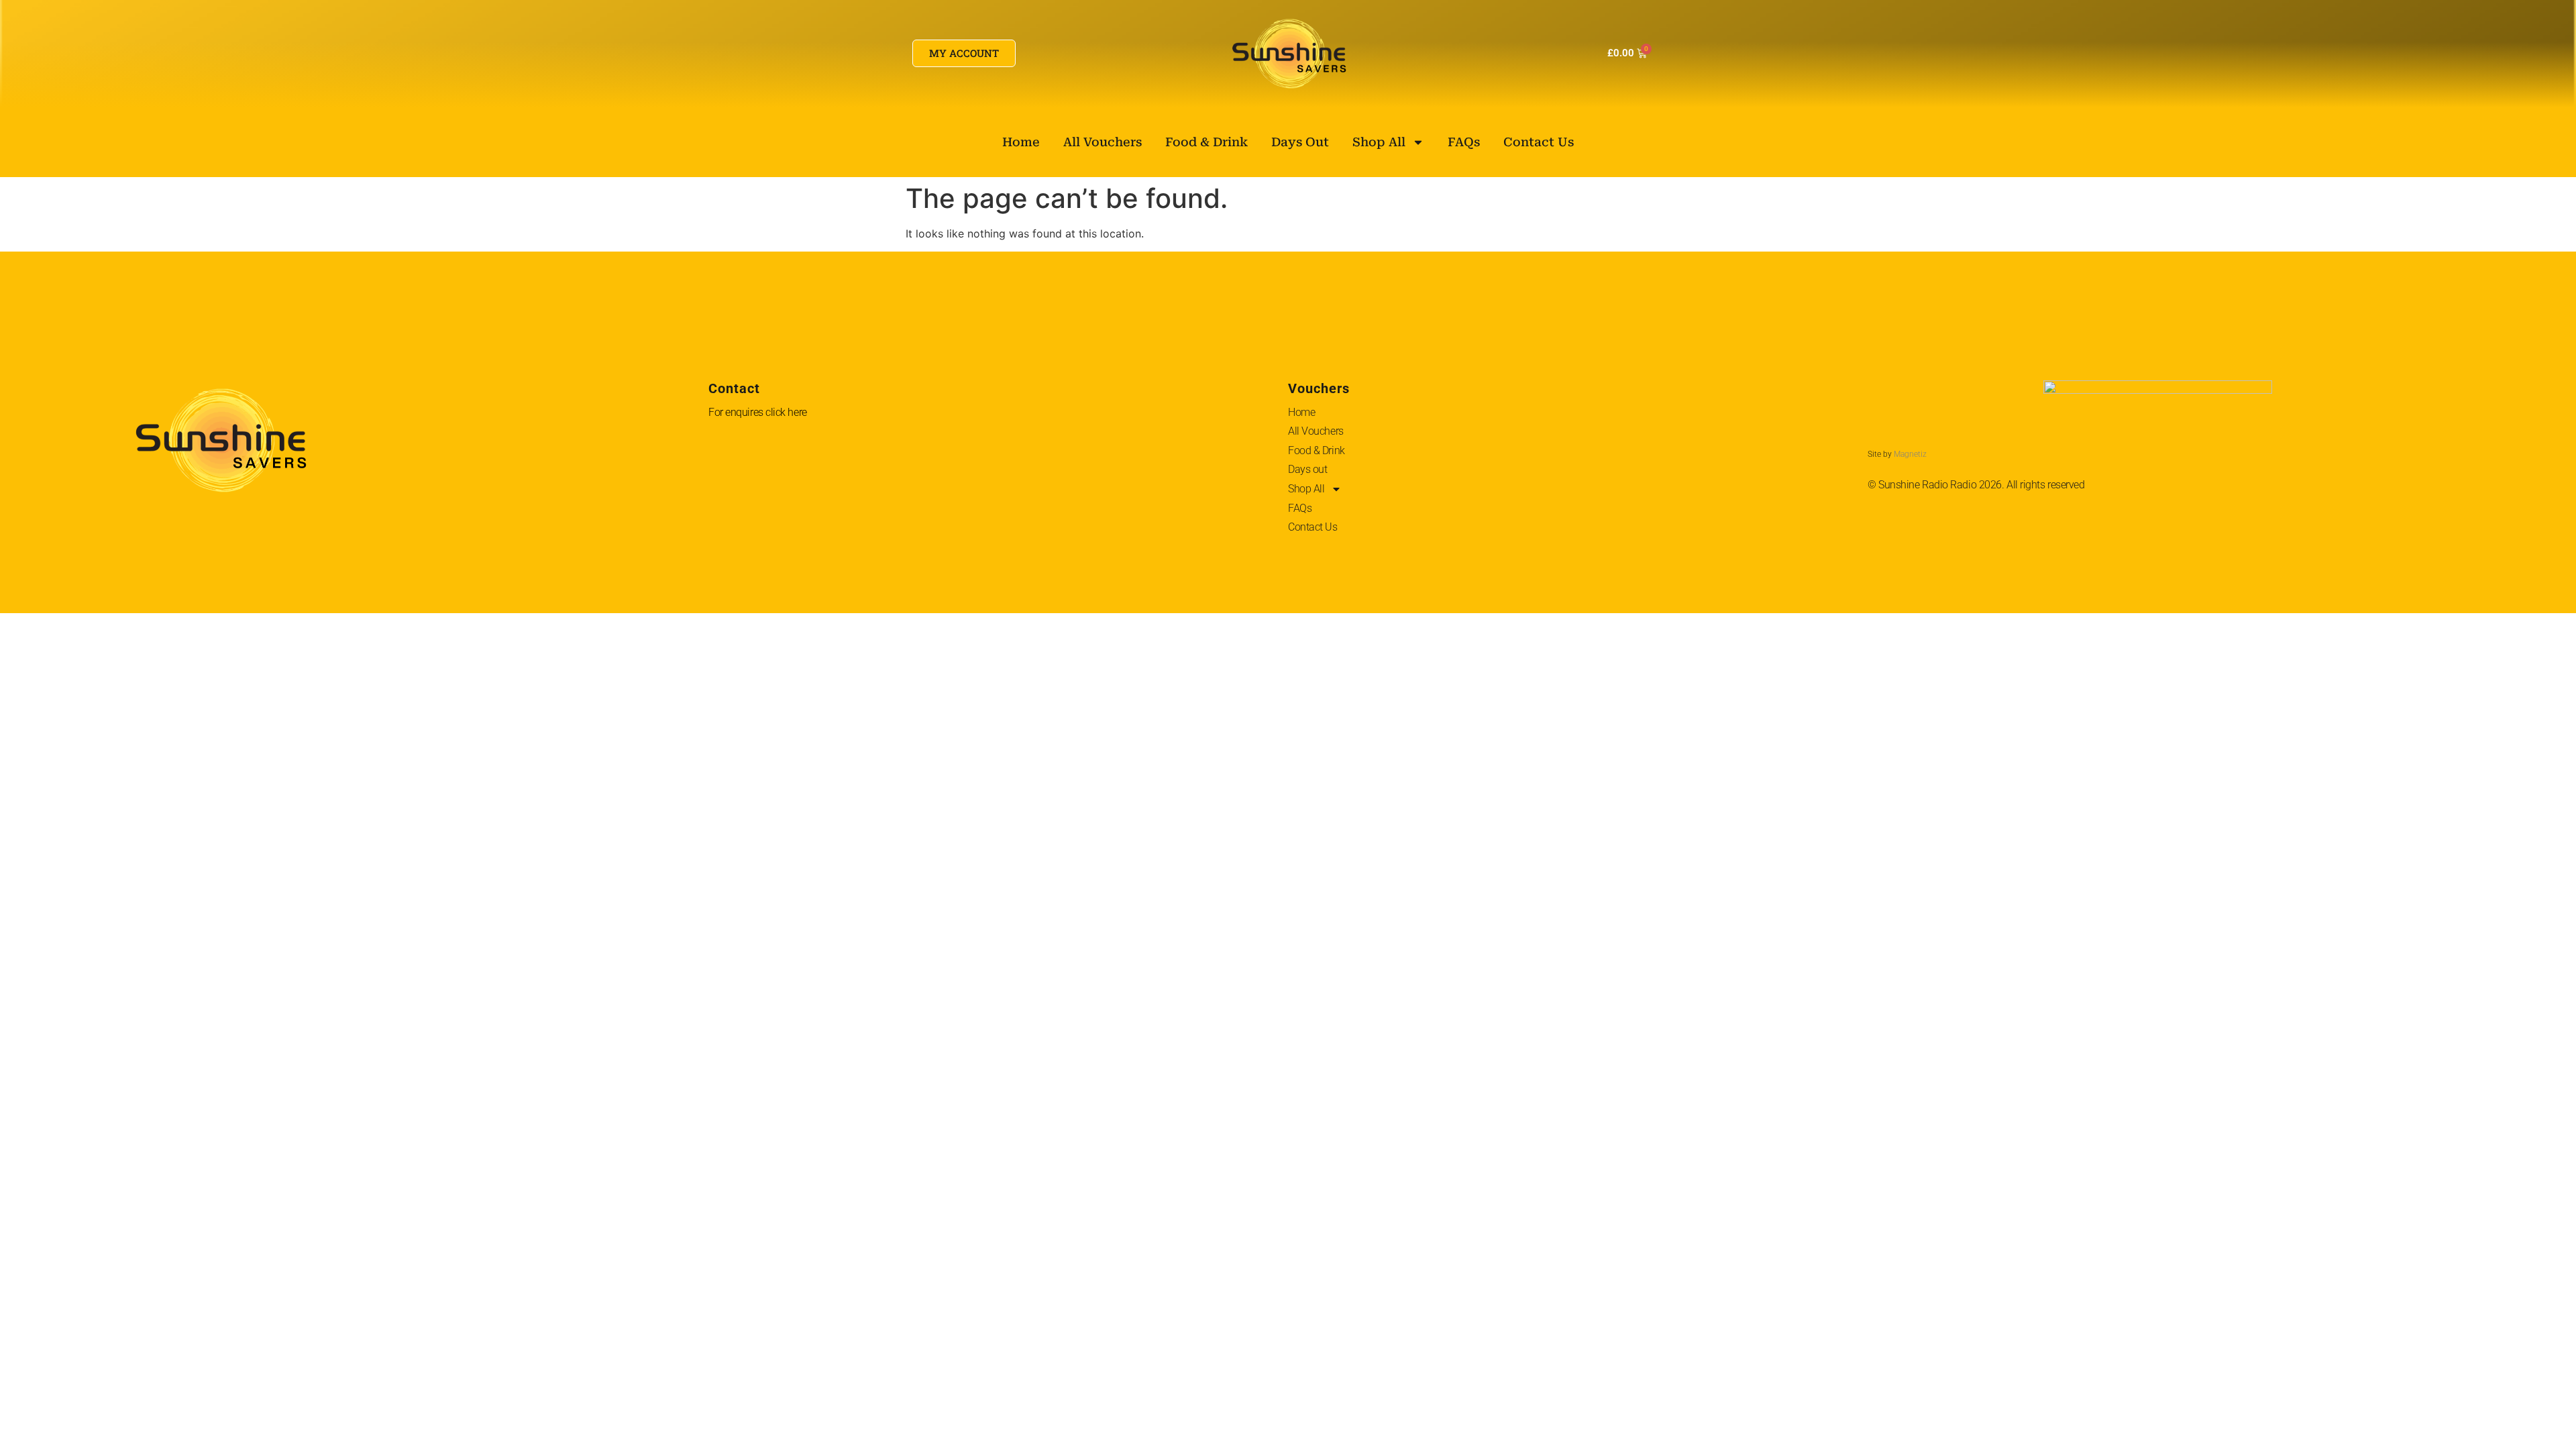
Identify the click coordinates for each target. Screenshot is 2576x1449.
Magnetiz (1910, 454)
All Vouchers (1103, 142)
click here (786, 412)
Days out (1300, 142)
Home (1021, 142)
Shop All (1379, 142)
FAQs (1464, 142)
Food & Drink (1206, 142)
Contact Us (1539, 142)
